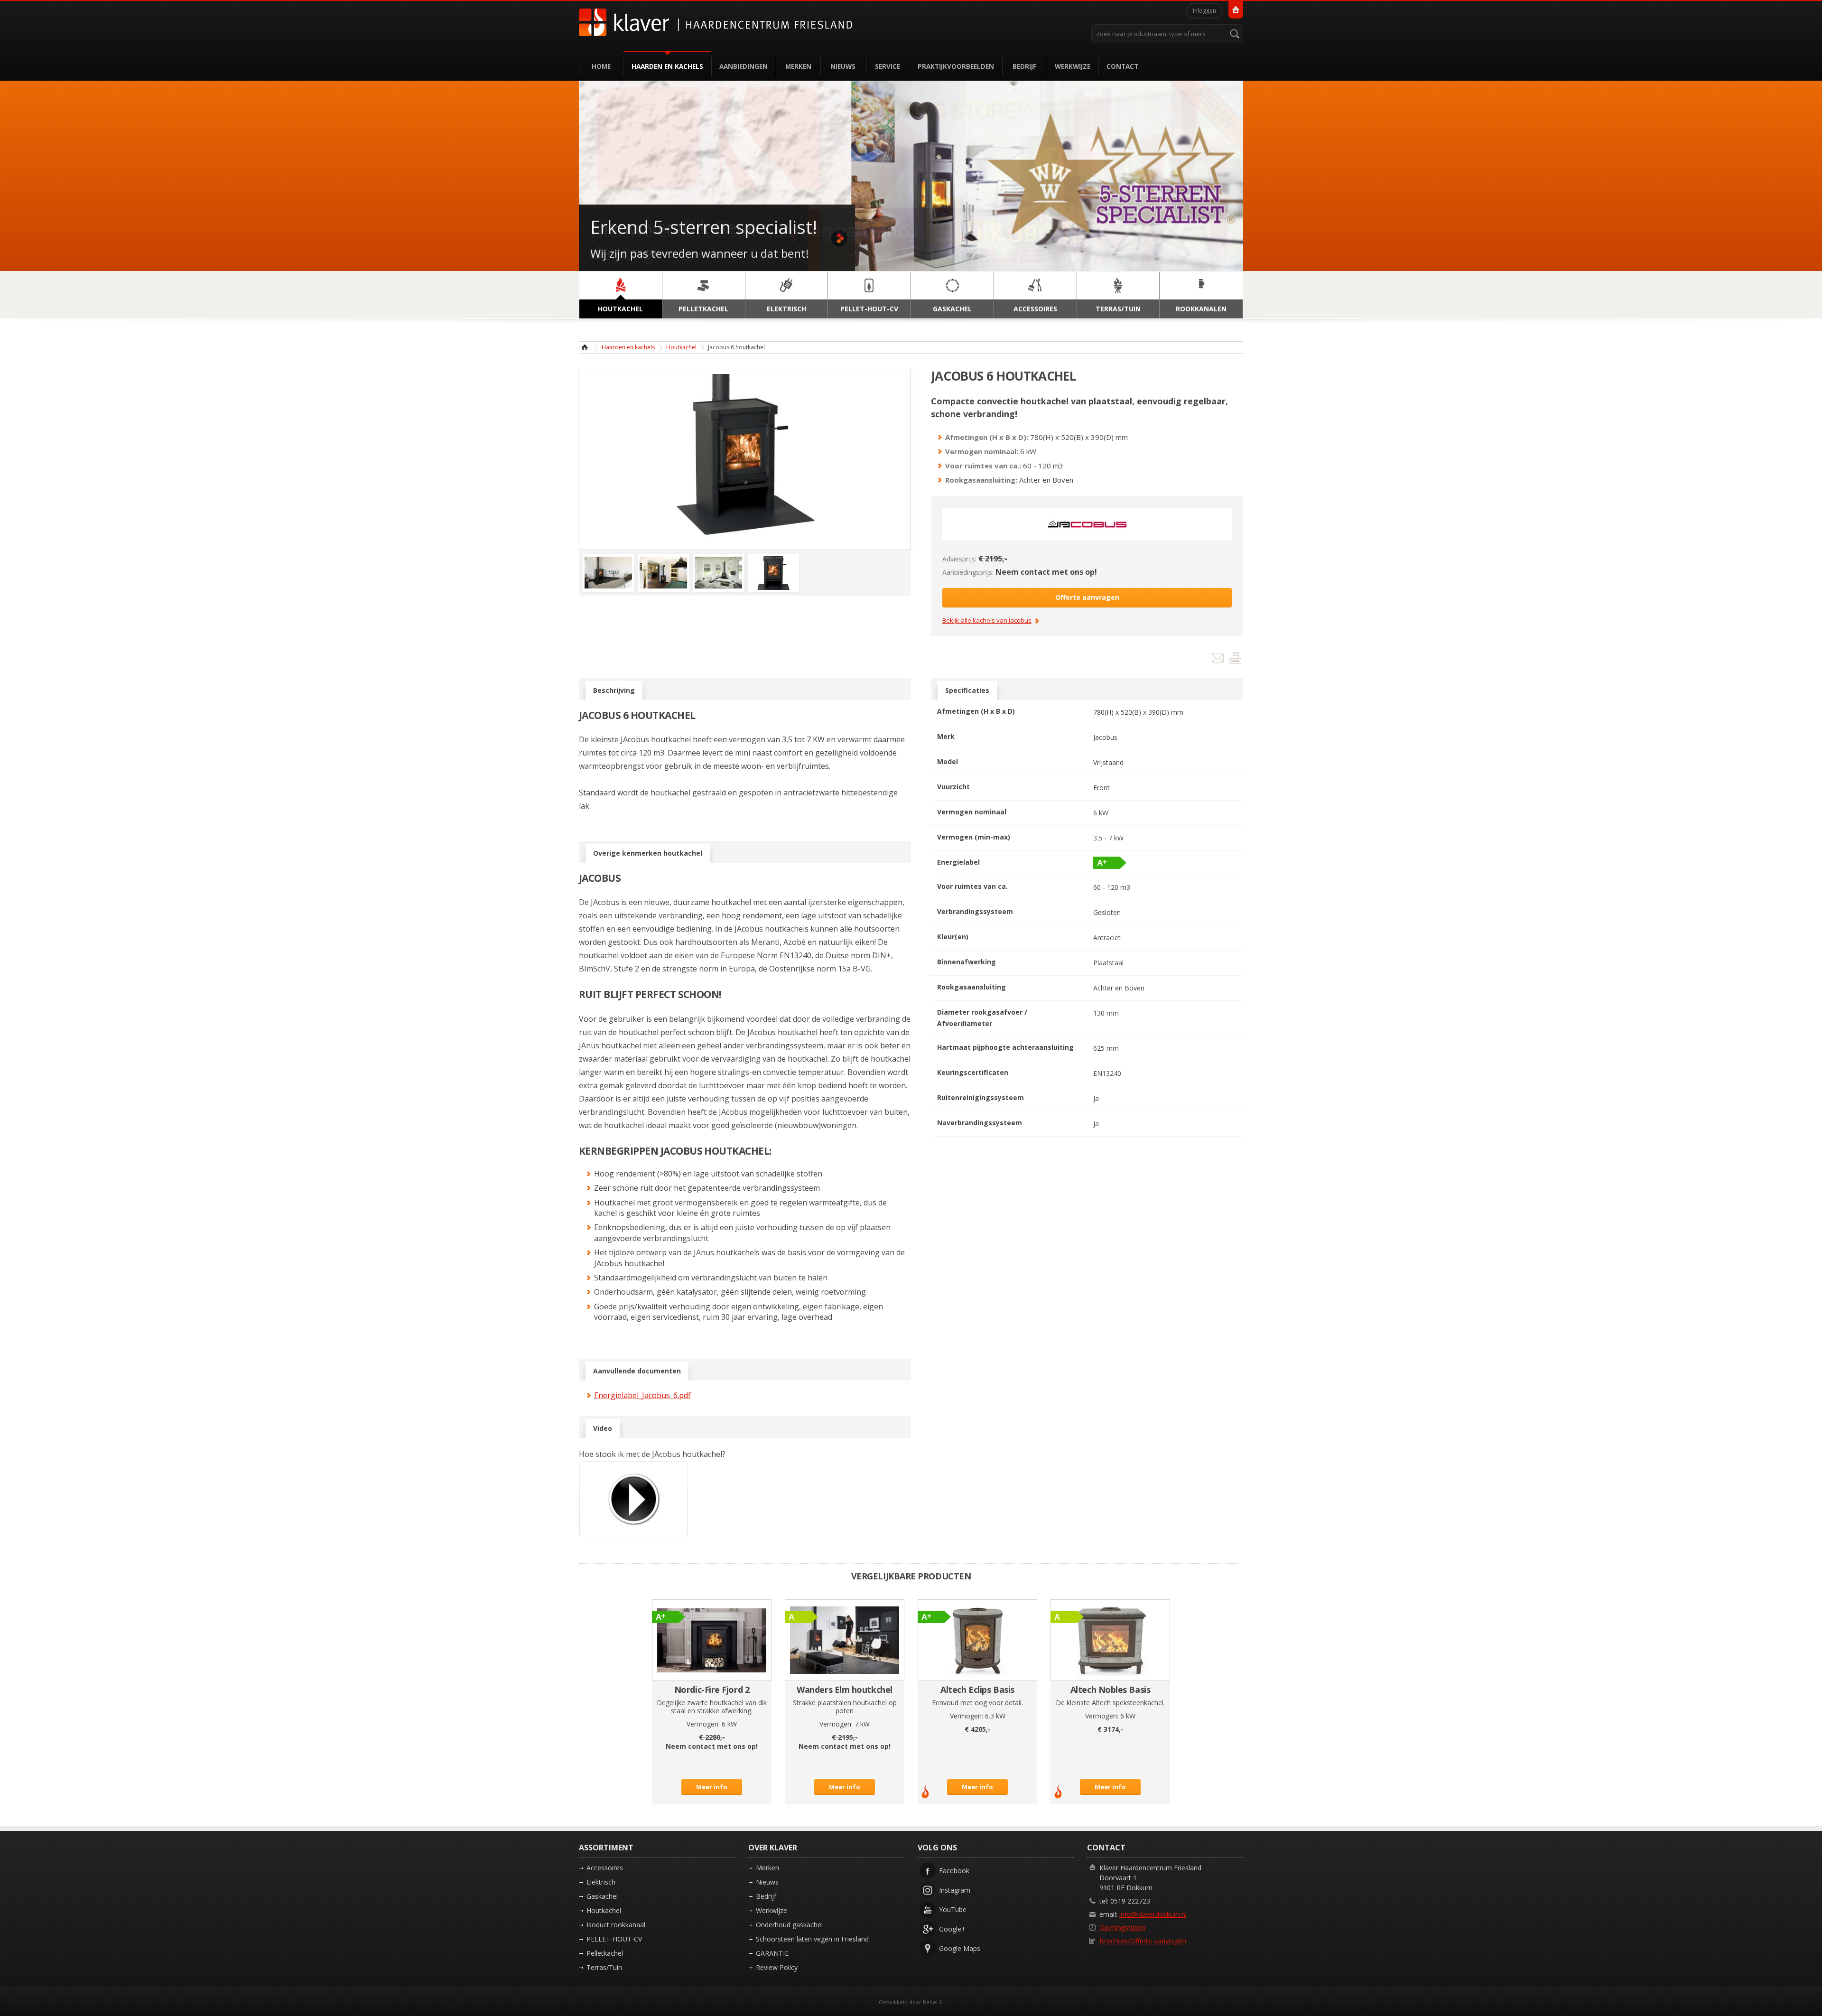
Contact (1122, 66)
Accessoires (605, 1868)
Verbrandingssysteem (975, 911)
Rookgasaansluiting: (981, 480)
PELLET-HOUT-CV (614, 1939)
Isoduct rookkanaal (616, 1925)
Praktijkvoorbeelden (956, 66)
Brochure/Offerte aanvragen (1143, 1941)
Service (888, 66)
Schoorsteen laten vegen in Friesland (812, 1939)
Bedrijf (1024, 66)
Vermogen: (703, 1724)
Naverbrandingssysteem (980, 1123)
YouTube (953, 1909)
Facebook (954, 1871)
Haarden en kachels (667, 66)
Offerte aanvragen (1087, 597)
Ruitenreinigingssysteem (981, 1097)
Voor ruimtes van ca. (972, 886)
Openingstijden (1122, 1927)
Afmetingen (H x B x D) (976, 711)
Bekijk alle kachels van (987, 621)
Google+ (952, 1929)
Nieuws (843, 66)
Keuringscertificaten (973, 1072)
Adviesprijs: (959, 559)
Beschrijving (614, 690)
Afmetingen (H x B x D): (987, 437)
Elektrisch (601, 1882)
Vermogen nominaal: (982, 451)
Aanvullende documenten (637, 1371)
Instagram (955, 1890)
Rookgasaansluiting (971, 987)
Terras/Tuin (604, 1967)
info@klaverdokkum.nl (1153, 1914)
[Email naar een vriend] (1219, 660)
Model (948, 761)
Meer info (712, 1787)
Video (603, 1428)
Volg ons (937, 1848)
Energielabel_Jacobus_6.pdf (642, 1395)
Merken (798, 66)
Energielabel (958, 862)
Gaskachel (602, 1896)
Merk (946, 736)
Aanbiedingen (744, 66)
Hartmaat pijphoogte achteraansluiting (1005, 1047)
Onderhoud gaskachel (789, 1925)
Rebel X (932, 2002)
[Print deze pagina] (1235, 660)
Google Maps (960, 1948)
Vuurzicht (953, 787)
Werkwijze (1073, 66)
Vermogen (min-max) (974, 837)
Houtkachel (681, 347)
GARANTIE (772, 1953)
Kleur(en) (953, 937)
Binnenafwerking (967, 962)
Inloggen (1204, 11)
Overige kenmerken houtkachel (648, 853)
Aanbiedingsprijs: (968, 572)
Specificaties (967, 690)
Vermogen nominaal (972, 812)
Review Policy (777, 1967)
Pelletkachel (605, 1953)
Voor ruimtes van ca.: (983, 466)
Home (601, 66)
